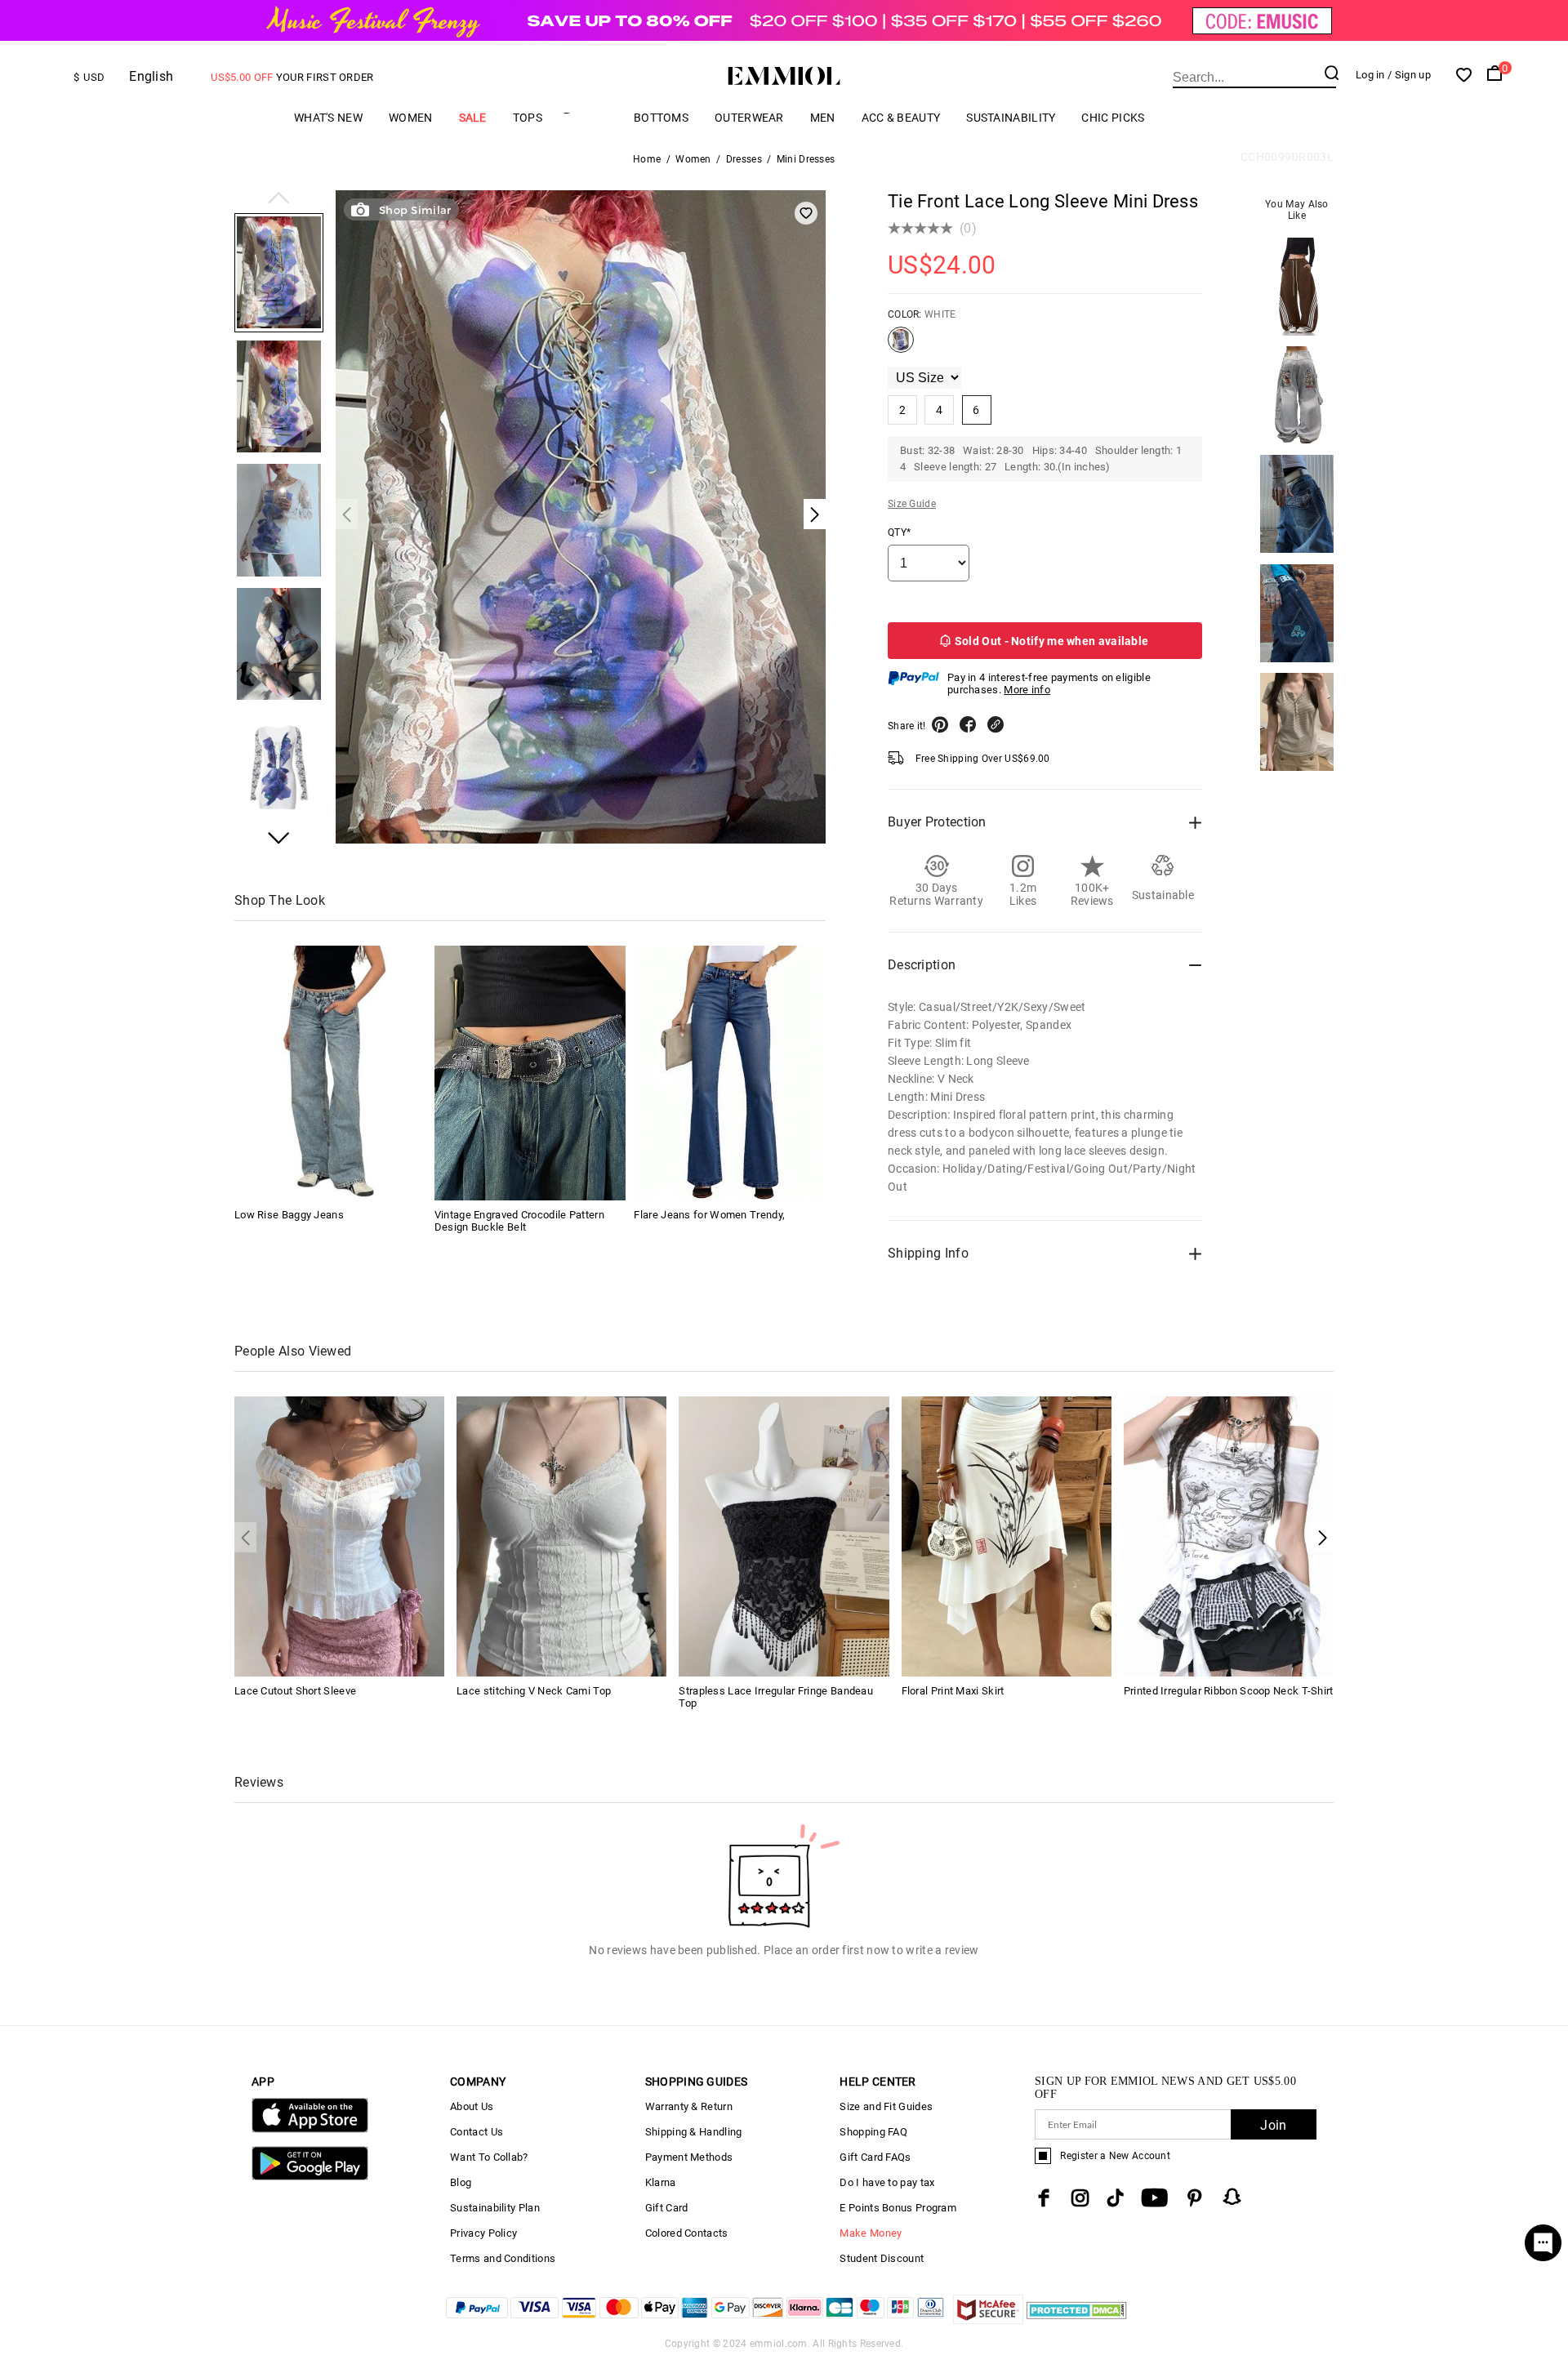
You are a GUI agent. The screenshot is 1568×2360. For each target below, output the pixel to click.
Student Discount (882, 2258)
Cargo (588, 117)
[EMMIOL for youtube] (1154, 2198)
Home (647, 159)
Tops (528, 118)
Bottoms (661, 118)
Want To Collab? (489, 2157)
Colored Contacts (687, 2233)
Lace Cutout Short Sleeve (295, 1691)
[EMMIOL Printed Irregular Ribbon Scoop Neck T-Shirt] (1229, 1536)
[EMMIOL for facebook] (1044, 2198)
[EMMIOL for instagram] (1080, 2198)
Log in (1370, 75)
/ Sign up (1409, 75)
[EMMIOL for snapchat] (1232, 2197)
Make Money (871, 2233)
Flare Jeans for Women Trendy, (709, 1215)
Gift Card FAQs (875, 2157)
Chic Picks (1113, 118)
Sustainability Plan (495, 2208)
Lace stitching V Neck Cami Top (534, 1691)
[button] (279, 199)
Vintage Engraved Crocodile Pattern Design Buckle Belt (519, 1221)
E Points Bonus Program (898, 2208)
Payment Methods (689, 2157)
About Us (472, 2106)
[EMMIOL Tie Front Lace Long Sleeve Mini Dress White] (901, 346)
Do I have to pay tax (887, 2182)
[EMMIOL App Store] (310, 2129)
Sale (473, 118)
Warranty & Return (689, 2106)
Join (1273, 2125)
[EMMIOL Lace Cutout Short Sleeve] (339, 1536)
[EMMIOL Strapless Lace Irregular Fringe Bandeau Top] (784, 1536)
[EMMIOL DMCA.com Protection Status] (1077, 2320)
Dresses (744, 159)
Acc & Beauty (901, 118)
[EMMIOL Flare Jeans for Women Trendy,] (729, 1073)
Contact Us (477, 2132)
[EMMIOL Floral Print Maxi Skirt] (1007, 1536)
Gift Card (667, 2208)
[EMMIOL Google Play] (310, 2177)
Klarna (661, 2182)
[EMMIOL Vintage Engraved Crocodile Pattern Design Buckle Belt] (530, 1073)
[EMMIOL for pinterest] (1195, 2198)
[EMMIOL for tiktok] (1115, 2198)
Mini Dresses (806, 159)
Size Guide (912, 504)
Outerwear (749, 118)
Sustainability (1011, 118)
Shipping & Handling (694, 2132)
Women (411, 118)
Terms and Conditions (503, 2258)
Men (823, 118)
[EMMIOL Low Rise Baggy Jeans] (330, 1073)
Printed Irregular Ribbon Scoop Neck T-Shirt (1229, 1691)
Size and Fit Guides (886, 2106)
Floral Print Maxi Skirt (953, 1691)
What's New (328, 118)
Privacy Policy (483, 2233)
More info (1027, 690)
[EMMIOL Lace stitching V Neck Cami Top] (561, 1536)
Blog (461, 2182)
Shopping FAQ (873, 2132)
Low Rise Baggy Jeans (289, 1215)
